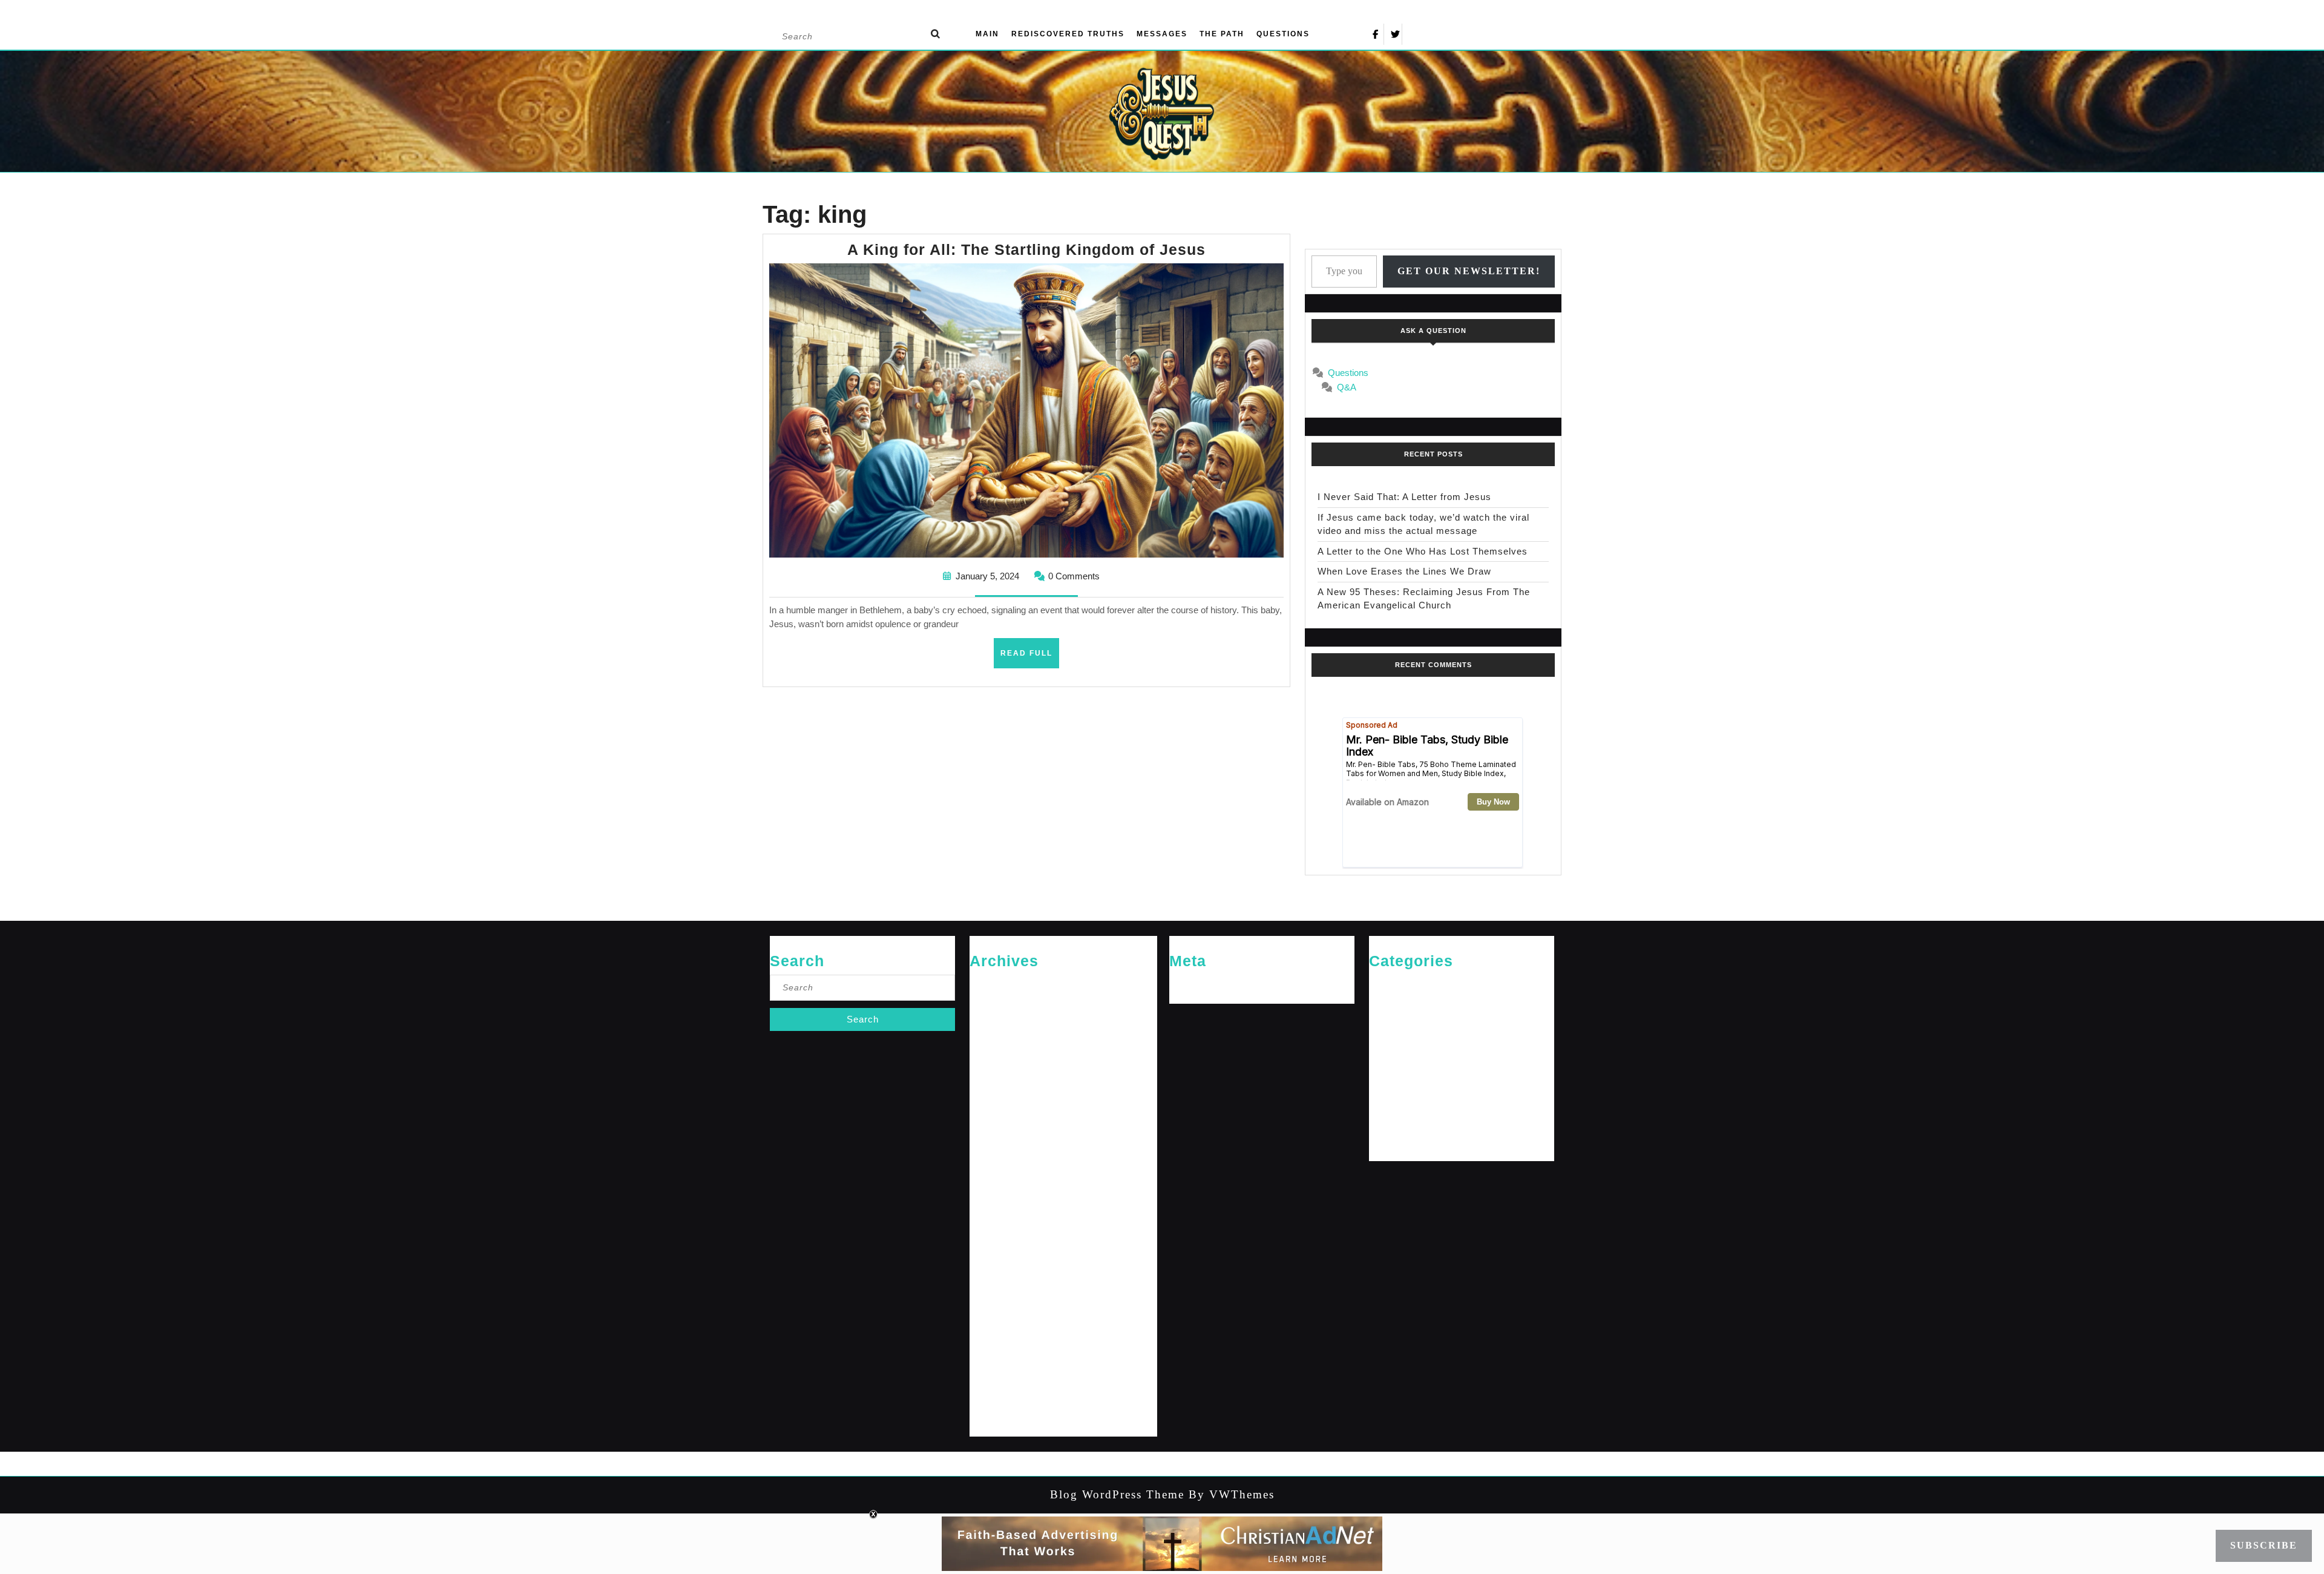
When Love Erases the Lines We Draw (1404, 571)
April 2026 (987, 1004)
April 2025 (987, 1103)
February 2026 (995, 1024)
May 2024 (987, 1279)
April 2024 (987, 1299)
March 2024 (990, 1319)
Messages (1162, 34)
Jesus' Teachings (1399, 1043)
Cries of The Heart (1401, 985)
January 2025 (993, 1122)
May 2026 (987, 985)
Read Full (1030, 658)
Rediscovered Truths (1068, 34)
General (1383, 1004)
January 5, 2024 (987, 576)
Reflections (1389, 1103)
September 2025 (998, 1083)
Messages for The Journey (1416, 1063)
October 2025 (993, 1063)
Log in (1180, 985)
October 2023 (993, 1418)
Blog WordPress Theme (1117, 1494)
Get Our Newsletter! (1469, 271)
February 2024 (995, 1339)
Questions (1283, 34)
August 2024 (992, 1221)
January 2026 (993, 1043)
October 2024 (993, 1181)
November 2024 (997, 1161)
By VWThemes (1229, 1494)
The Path (1222, 34)
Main (987, 34)
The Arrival (1388, 1122)
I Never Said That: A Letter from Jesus (1404, 497)
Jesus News (1390, 1024)
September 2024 (998, 1201)
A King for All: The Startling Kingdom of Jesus (1026, 249)
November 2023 (997, 1398)
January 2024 (993, 1358)
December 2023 (997, 1378)
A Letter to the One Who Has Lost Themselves (1423, 551)
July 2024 (986, 1240)
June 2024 (988, 1260)
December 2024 (997, 1142)
